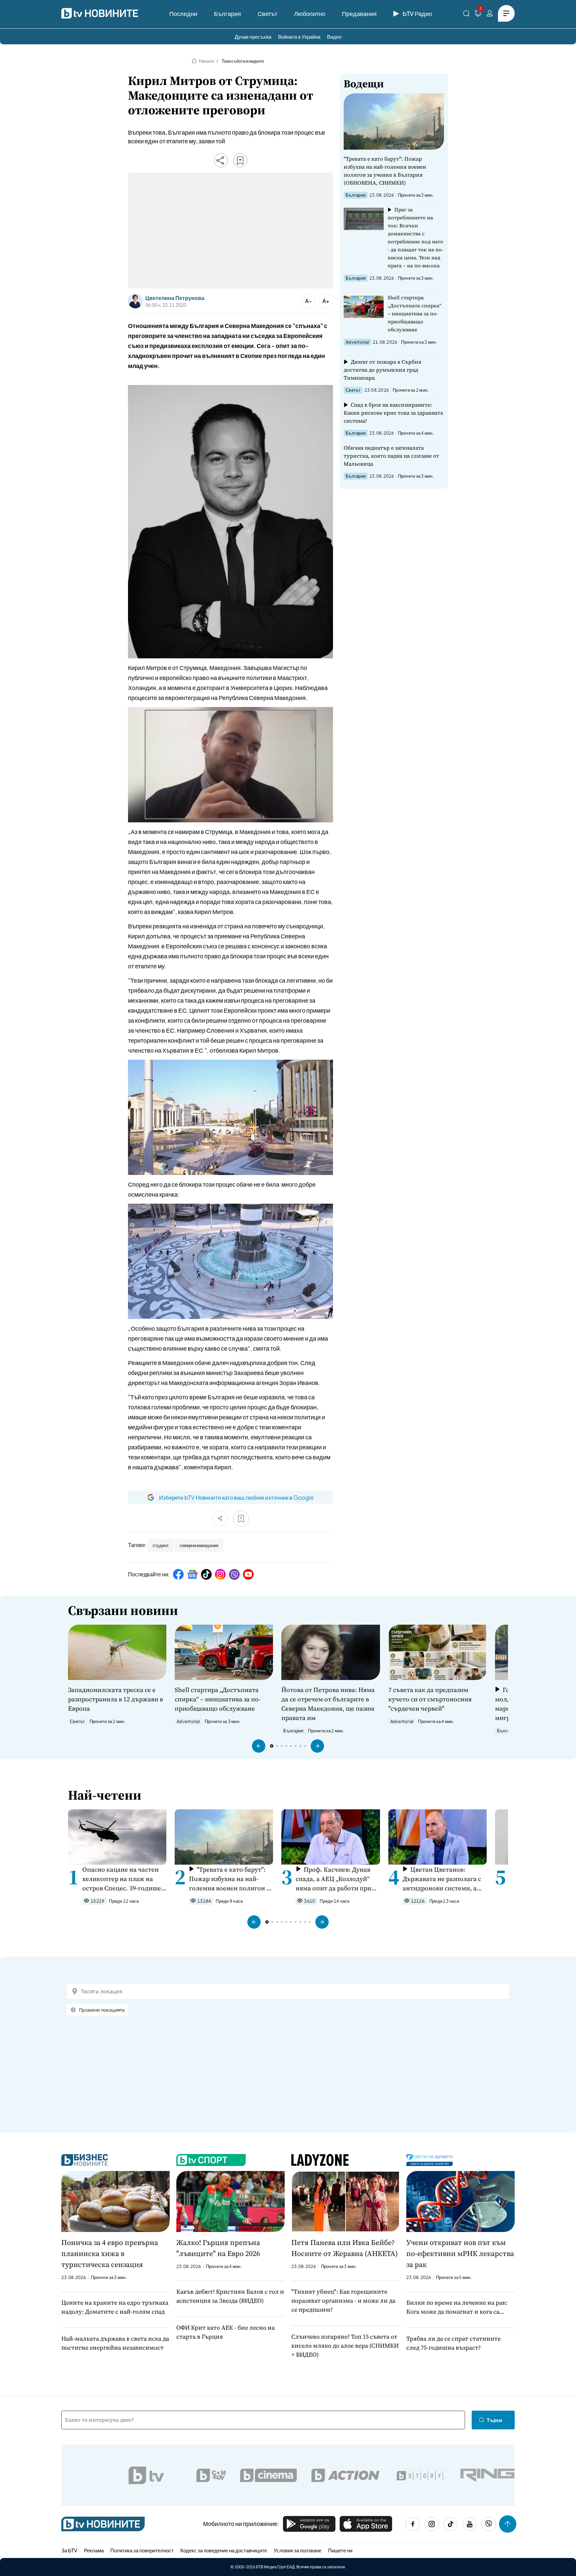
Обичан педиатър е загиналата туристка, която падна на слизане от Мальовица (391, 456)
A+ (326, 301)
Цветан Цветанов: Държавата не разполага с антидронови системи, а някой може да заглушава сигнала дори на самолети (442, 1879)
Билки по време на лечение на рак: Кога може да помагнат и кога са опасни (457, 2307)
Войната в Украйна (299, 36)
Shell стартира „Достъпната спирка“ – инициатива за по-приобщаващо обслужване (415, 313)
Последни (183, 13)
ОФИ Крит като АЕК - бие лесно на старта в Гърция (225, 2332)
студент (161, 1545)
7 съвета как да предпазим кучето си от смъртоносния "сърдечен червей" (430, 1699)
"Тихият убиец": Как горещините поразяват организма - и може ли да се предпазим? (343, 2300)
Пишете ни (340, 2550)
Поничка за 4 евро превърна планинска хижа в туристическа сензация (110, 2253)
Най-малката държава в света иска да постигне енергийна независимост (115, 2343)
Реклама (94, 2550)
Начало (206, 61)
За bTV (69, 2550)
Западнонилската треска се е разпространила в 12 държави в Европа (115, 1699)
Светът (267, 13)
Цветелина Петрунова (175, 298)
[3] (478, 14)
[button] (259, 1746)
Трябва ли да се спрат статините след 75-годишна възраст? (453, 2343)
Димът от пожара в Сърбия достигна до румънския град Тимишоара (382, 370)
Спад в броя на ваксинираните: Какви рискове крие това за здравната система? (393, 413)
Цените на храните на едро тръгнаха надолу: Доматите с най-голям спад (115, 2307)
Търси (494, 2420)
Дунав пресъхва (253, 36)
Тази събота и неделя (243, 61)
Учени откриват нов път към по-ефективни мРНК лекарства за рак (460, 2253)
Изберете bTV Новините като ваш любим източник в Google (236, 1497)
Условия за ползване (297, 2550)
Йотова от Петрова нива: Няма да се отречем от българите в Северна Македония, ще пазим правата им (328, 1704)
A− (308, 301)
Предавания (359, 13)
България (227, 13)
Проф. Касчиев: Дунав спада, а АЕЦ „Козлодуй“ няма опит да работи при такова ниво (333, 1879)
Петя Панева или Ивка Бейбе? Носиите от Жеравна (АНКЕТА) (344, 2248)
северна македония (199, 1545)
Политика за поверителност (142, 2550)
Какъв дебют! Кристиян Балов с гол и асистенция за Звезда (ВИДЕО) (230, 2296)
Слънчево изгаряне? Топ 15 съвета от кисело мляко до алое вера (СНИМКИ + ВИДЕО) (345, 2345)
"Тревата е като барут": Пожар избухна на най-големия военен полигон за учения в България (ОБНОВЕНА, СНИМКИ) (385, 171)
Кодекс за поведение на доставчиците (224, 2550)
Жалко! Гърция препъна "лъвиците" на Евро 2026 (218, 2248)
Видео (334, 36)
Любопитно (310, 13)
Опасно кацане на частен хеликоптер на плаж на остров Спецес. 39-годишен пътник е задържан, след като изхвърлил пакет (124, 1879)
